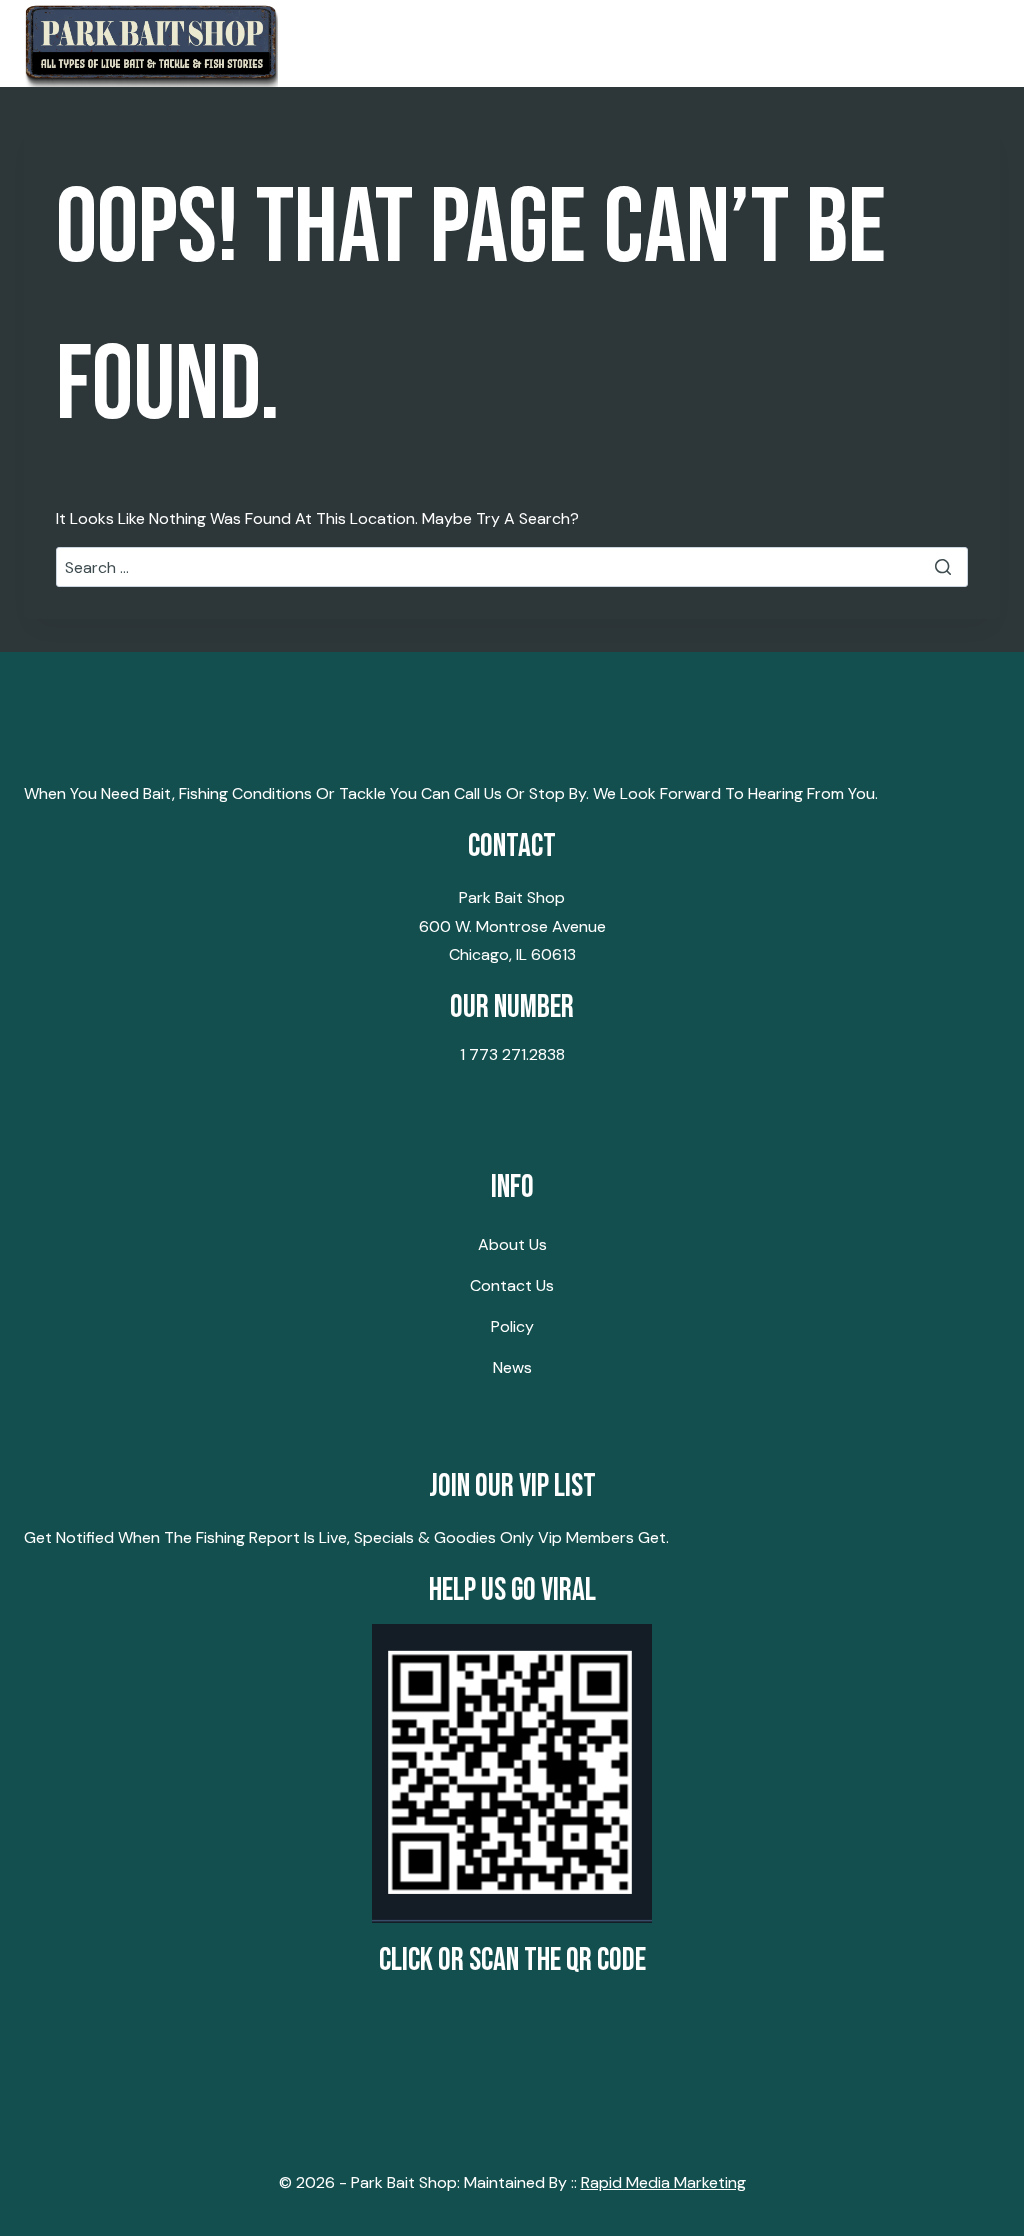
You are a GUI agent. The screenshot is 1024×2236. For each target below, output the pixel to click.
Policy (512, 1326)
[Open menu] (976, 43)
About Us (512, 1244)
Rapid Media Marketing (663, 2182)
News (512, 1367)
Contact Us (512, 1285)
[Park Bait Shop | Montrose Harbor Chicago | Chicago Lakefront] (151, 43)
